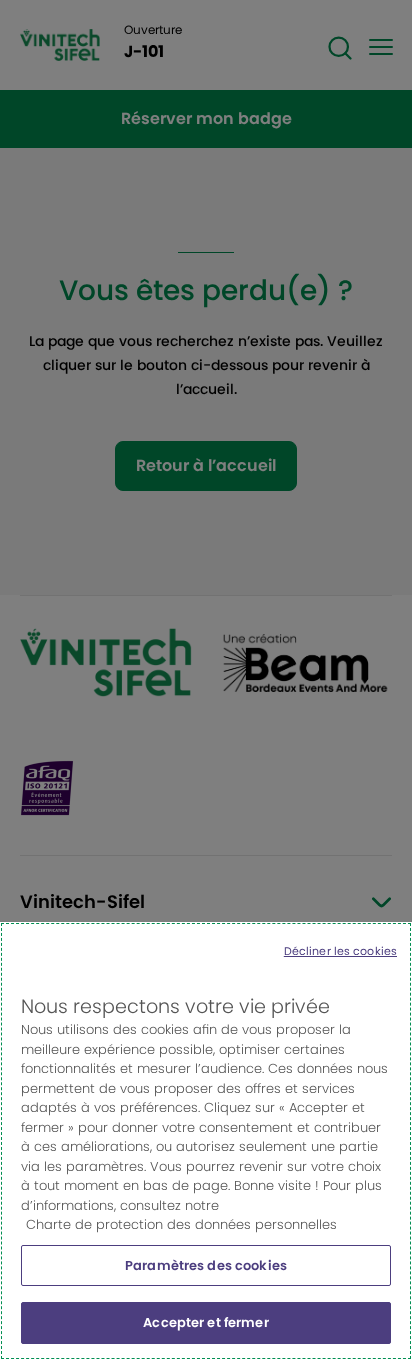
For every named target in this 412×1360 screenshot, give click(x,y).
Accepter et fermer (205, 1322)
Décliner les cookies (340, 951)
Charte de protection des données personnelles (181, 1224)
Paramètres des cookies (206, 1265)
